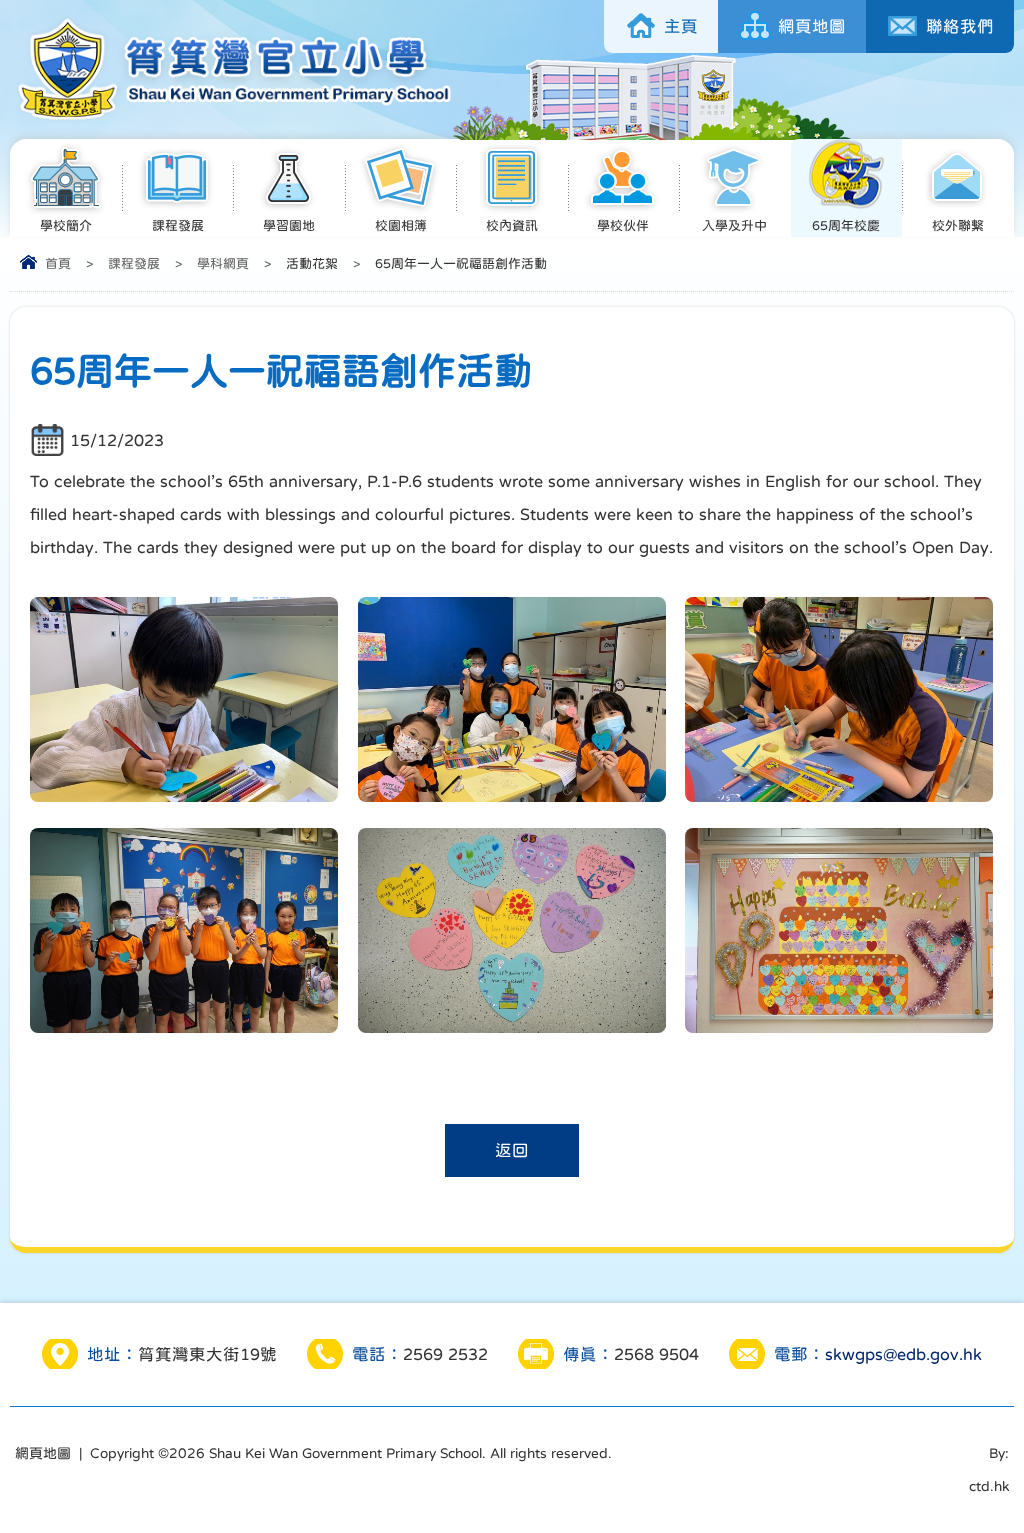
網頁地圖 (43, 1453)
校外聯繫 (958, 225)
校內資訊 (512, 225)
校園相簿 (401, 225)
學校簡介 (66, 225)
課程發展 (178, 225)
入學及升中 (734, 225)
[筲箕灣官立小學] (231, 118)
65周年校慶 (846, 225)
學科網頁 (223, 263)
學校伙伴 (623, 225)
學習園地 (289, 225)
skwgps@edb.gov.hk (903, 1354)
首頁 (58, 263)
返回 (512, 1150)
